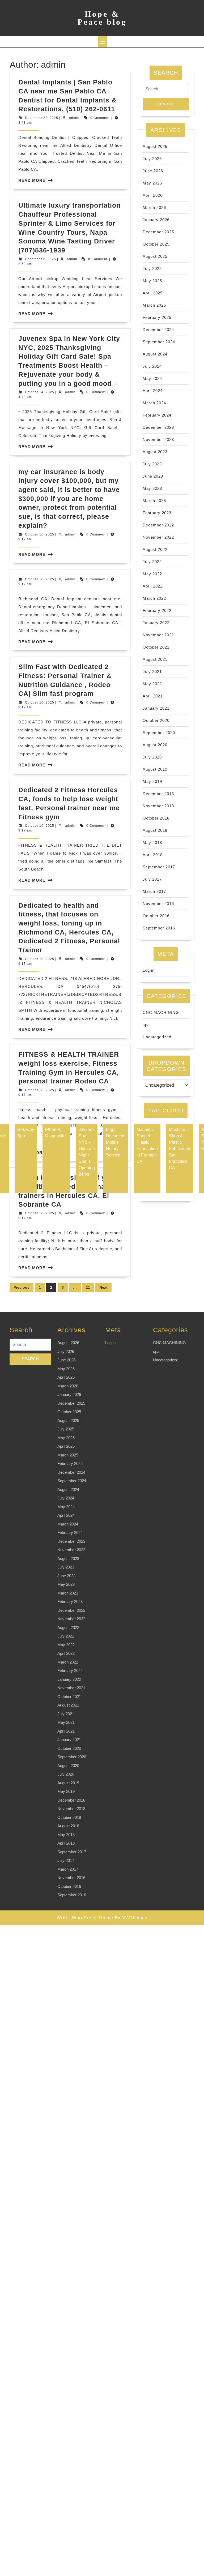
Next (103, 1287)
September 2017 (159, 867)
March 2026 (154, 207)
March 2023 (154, 501)
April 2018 (153, 855)
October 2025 (156, 244)
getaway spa (26, 1133)
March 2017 (154, 891)
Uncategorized (157, 1037)
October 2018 (156, 818)
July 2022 (152, 562)
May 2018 (152, 843)
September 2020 (159, 733)
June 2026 (153, 171)
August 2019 (155, 769)
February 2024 (157, 415)
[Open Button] (103, 42)
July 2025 (152, 269)
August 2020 (155, 745)
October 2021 (156, 647)
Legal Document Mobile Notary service (116, 1142)
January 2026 (156, 220)
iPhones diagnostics (56, 1133)
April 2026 (153, 195)
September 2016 (159, 928)
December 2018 (158, 794)
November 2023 (158, 440)
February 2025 (157, 317)
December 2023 (158, 427)
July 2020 (152, 757)
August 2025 (155, 256)
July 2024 (152, 366)
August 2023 (155, 452)
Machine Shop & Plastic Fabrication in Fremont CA (147, 1145)
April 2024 (153, 391)
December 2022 (158, 525)
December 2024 (158, 330)
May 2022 (152, 574)
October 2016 (156, 916)
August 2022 (155, 549)
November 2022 (158, 537)
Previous (22, 1287)
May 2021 (152, 684)
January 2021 (156, 708)
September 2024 (159, 342)
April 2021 (153, 696)
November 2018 (158, 806)
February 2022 (157, 610)
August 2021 (155, 659)
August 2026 (155, 146)
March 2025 (154, 305)
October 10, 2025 (40, 534)
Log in (149, 970)
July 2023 (152, 464)
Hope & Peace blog (102, 18)
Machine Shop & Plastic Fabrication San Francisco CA (180, 1149)
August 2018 (155, 830)
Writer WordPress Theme (85, 1918)
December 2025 (158, 232)
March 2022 (154, 598)
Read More (32, 180)
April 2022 (153, 586)
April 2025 (153, 293)
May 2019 (152, 781)
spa (146, 1025)
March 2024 (154, 403)
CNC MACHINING (161, 1012)
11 (88, 1287)
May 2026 (152, 183)
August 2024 (155, 354)
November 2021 (158, 635)
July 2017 (152, 879)
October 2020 (156, 720)
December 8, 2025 (41, 259)
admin (74, 118)
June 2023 (153, 476)
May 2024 (152, 378)
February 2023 (157, 513)
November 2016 (158, 904)
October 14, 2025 (40, 392)
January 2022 (156, 623)
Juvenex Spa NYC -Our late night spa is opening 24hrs (87, 1152)
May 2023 (152, 488)
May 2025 (152, 281)
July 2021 (152, 672)
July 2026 (152, 159)
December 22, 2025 (42, 118)
